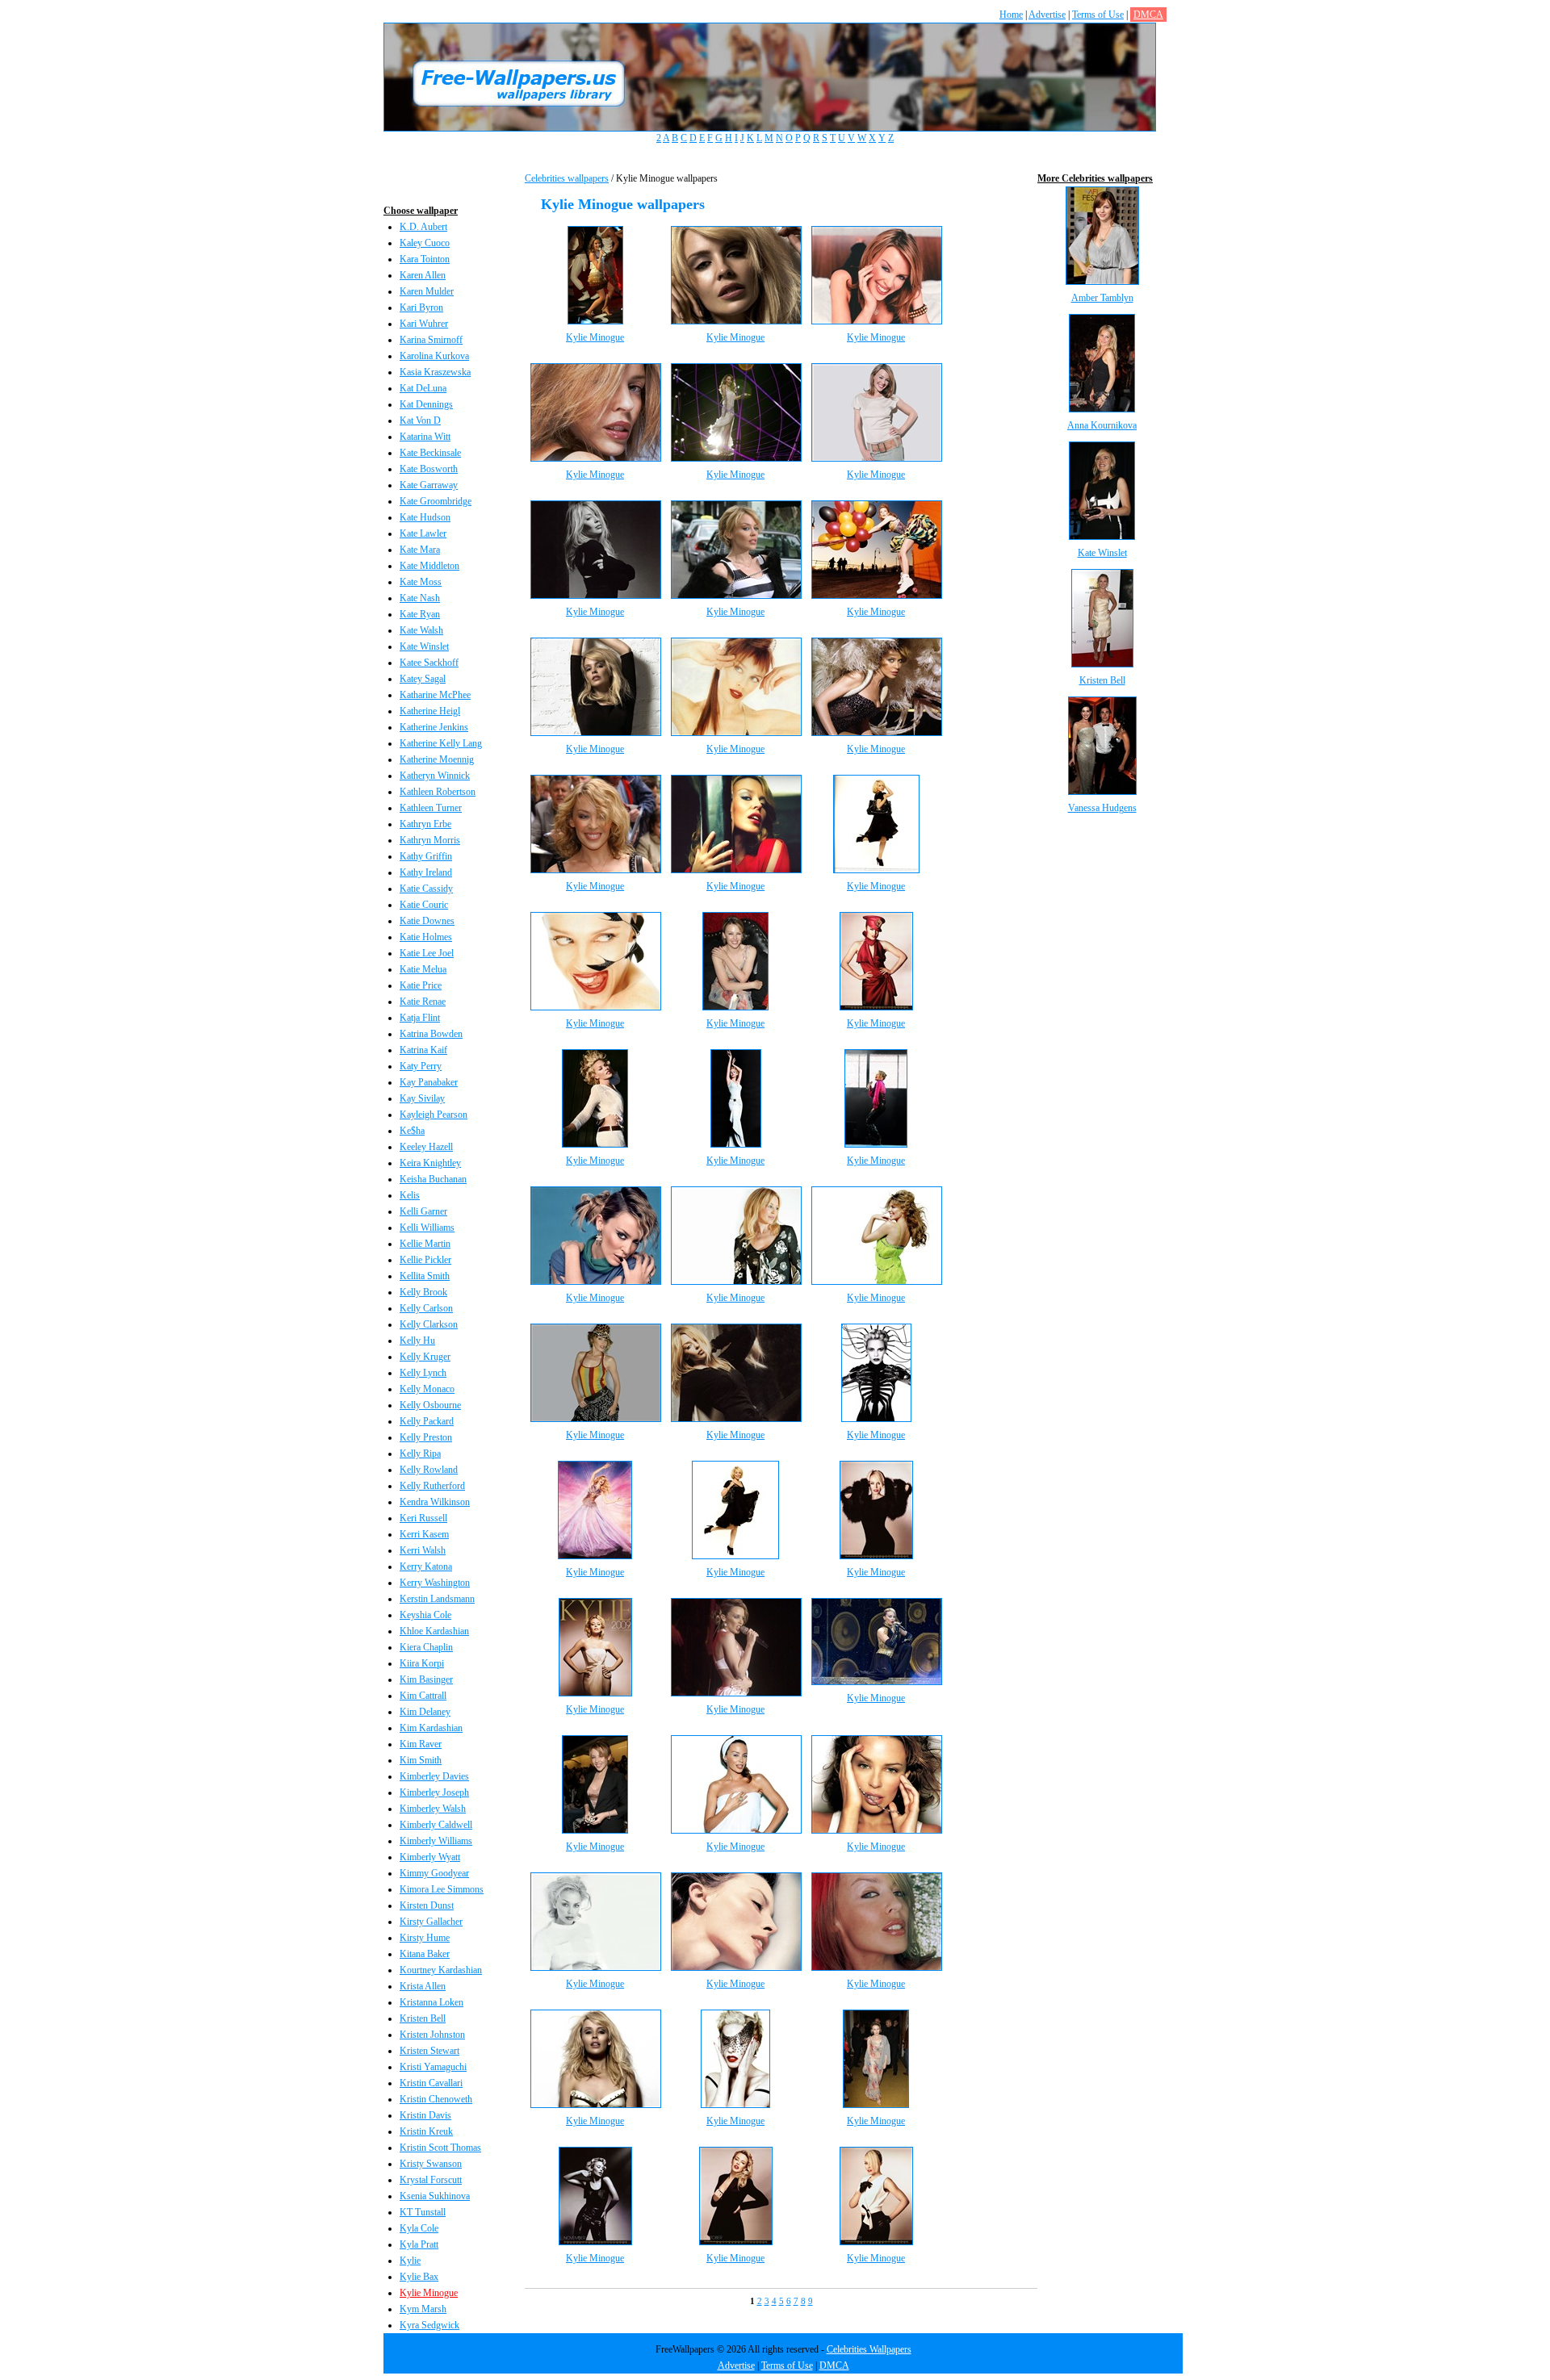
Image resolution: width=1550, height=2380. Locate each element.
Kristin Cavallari (431, 2083)
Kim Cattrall (423, 1696)
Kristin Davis (425, 2115)
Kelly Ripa (420, 1454)
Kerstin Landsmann (437, 1599)
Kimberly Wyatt (430, 1857)
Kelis (410, 1195)
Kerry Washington (435, 1583)
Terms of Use (1098, 15)
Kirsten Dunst (427, 1905)
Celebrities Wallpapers (869, 2349)
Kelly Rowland (429, 1470)
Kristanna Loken (431, 2002)
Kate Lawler (423, 533)
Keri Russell (423, 1518)
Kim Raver (421, 1744)
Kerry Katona (426, 1566)
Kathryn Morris (430, 840)
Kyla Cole (419, 2228)
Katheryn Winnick (435, 776)
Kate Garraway (429, 485)
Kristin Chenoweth (436, 2099)
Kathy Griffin (426, 856)
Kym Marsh (423, 2309)
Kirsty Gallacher (431, 1922)
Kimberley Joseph (434, 1792)
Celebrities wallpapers (567, 178)
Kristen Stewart (429, 2051)
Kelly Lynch (423, 1373)
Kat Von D (420, 420)
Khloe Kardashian (434, 1631)
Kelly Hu (417, 1341)
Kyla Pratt (419, 2244)
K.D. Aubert (423, 227)
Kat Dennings (426, 404)
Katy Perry (421, 1066)
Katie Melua (423, 969)
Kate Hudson (425, 517)
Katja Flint (420, 1018)
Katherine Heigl (430, 711)
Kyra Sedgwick (429, 2325)
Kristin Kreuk (426, 2131)
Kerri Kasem (424, 1534)
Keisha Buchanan (433, 1179)
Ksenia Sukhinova (435, 2196)
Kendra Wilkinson (435, 1502)
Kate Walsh (421, 630)
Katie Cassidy (426, 889)
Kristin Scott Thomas (440, 2148)
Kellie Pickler (425, 1260)
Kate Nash (420, 598)
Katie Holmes (426, 937)
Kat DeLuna (423, 388)
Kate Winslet (424, 646)
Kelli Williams (427, 1228)
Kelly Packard (427, 1421)
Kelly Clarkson (429, 1324)
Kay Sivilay (422, 1098)
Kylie (410, 2261)
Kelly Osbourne (430, 1405)
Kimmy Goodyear (434, 1873)
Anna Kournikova (1102, 425)
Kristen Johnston (432, 2035)
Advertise (1047, 15)
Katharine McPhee (435, 695)
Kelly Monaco (427, 1389)
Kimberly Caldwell (436, 1825)
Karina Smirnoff (431, 340)
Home (1011, 15)
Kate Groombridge (436, 501)
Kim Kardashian (431, 1728)
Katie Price (421, 985)
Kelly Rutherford (432, 1486)
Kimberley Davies (434, 1776)
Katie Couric (424, 905)
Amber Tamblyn (1102, 298)
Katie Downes (427, 921)
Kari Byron (421, 307)
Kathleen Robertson (438, 792)
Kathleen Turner (431, 808)
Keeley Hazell (426, 1147)
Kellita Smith (425, 1276)
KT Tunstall (423, 2212)
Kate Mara (420, 550)
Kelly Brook (423, 1292)
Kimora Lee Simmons (442, 1889)
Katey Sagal (423, 679)
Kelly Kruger (425, 1357)
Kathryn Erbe (425, 824)
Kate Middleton (429, 566)
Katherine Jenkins (434, 727)
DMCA (1148, 15)
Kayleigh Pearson (434, 1115)
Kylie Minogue (429, 2293)
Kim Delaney (425, 1712)
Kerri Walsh (423, 1550)
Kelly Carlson (426, 1308)
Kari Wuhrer (424, 324)
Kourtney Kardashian (441, 1970)
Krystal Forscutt (431, 2180)
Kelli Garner (423, 1211)
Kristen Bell (423, 2018)
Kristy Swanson (431, 2164)
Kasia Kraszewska (435, 372)
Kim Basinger (426, 1679)
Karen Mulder (427, 291)
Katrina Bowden (431, 1034)
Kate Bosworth (429, 469)
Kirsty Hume (425, 1938)
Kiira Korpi (422, 1663)
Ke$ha (412, 1131)
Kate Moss (421, 582)
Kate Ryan (420, 614)
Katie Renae (423, 1002)
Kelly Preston (426, 1437)
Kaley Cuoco (425, 243)
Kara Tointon (425, 259)
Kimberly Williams (436, 1841)
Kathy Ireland (426, 872)
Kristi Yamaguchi (433, 2067)
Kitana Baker (425, 1954)
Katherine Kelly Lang (441, 743)
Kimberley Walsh (433, 1809)
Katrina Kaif (423, 1050)
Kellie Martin (425, 1244)
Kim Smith (421, 1760)
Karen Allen (423, 275)
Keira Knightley (430, 1163)
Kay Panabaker (429, 1082)
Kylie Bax (419, 2277)
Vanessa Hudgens (1102, 808)
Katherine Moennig (437, 759)
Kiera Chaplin (426, 1647)
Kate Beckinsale (430, 453)
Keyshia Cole (425, 1615)
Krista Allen (423, 1986)
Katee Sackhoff (429, 663)
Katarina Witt (425, 437)
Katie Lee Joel (427, 953)
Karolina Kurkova (434, 356)
